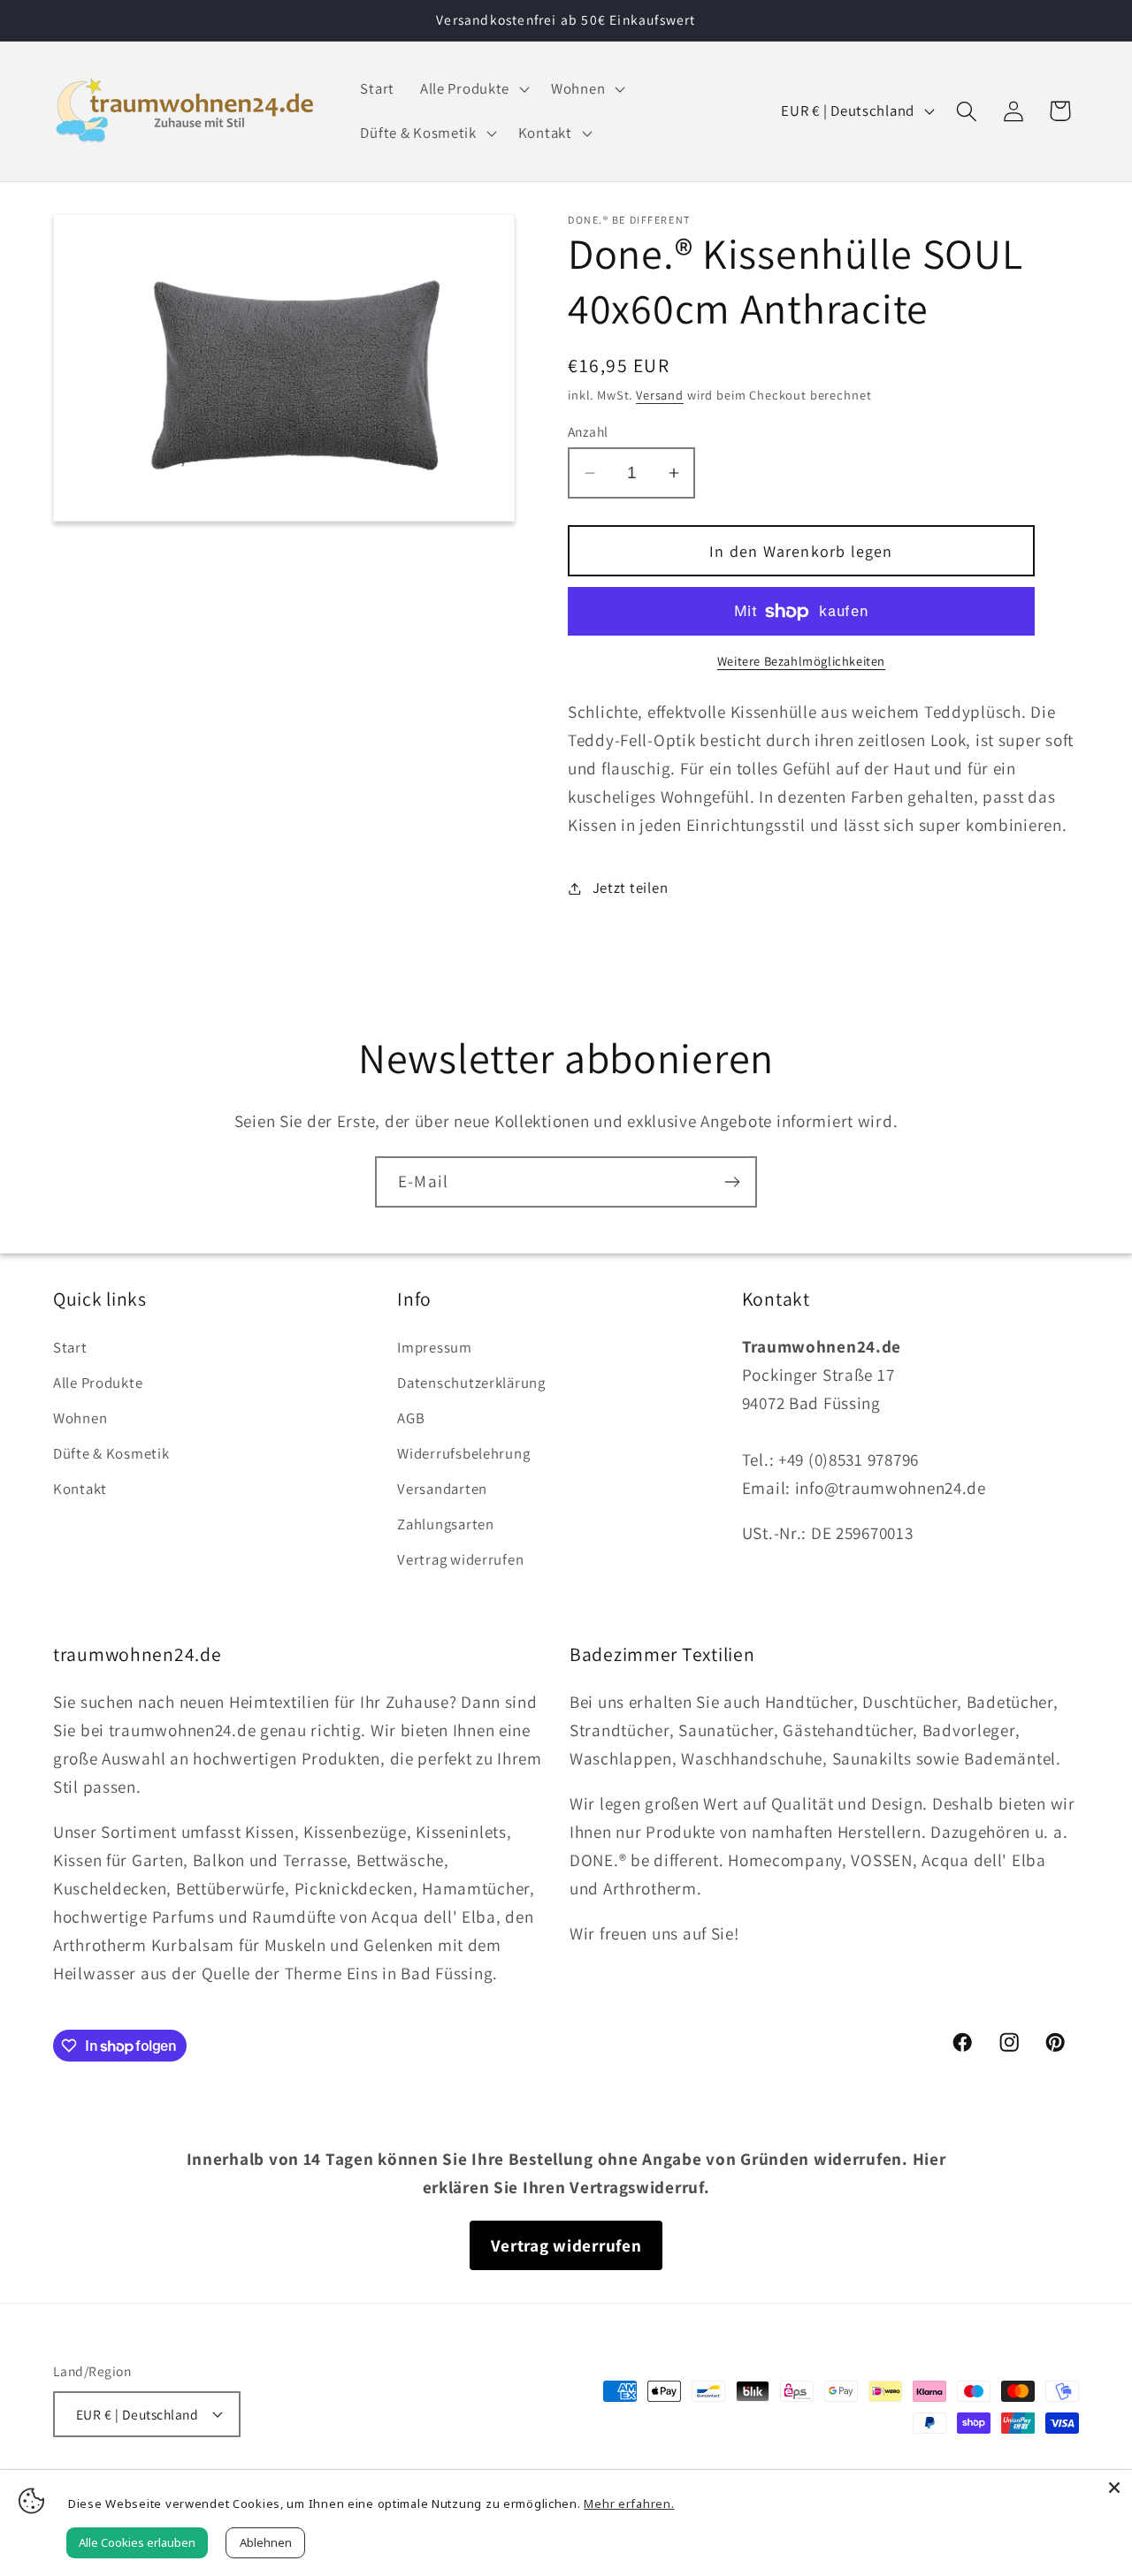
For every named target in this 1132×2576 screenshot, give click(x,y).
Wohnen (80, 1418)
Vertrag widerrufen (460, 1559)
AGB (411, 1418)
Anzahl (588, 431)
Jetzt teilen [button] (630, 888)
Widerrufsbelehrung (463, 1453)
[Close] (1114, 2488)
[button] (472, 89)
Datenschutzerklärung (471, 1383)
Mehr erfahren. (629, 2504)
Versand (660, 395)
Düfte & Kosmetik (111, 1453)
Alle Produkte (98, 1383)
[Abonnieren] (732, 1182)
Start (70, 1347)
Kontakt (80, 1489)
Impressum (434, 1347)
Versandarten (442, 1489)
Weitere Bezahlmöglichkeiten (801, 661)
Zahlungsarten (445, 1524)
